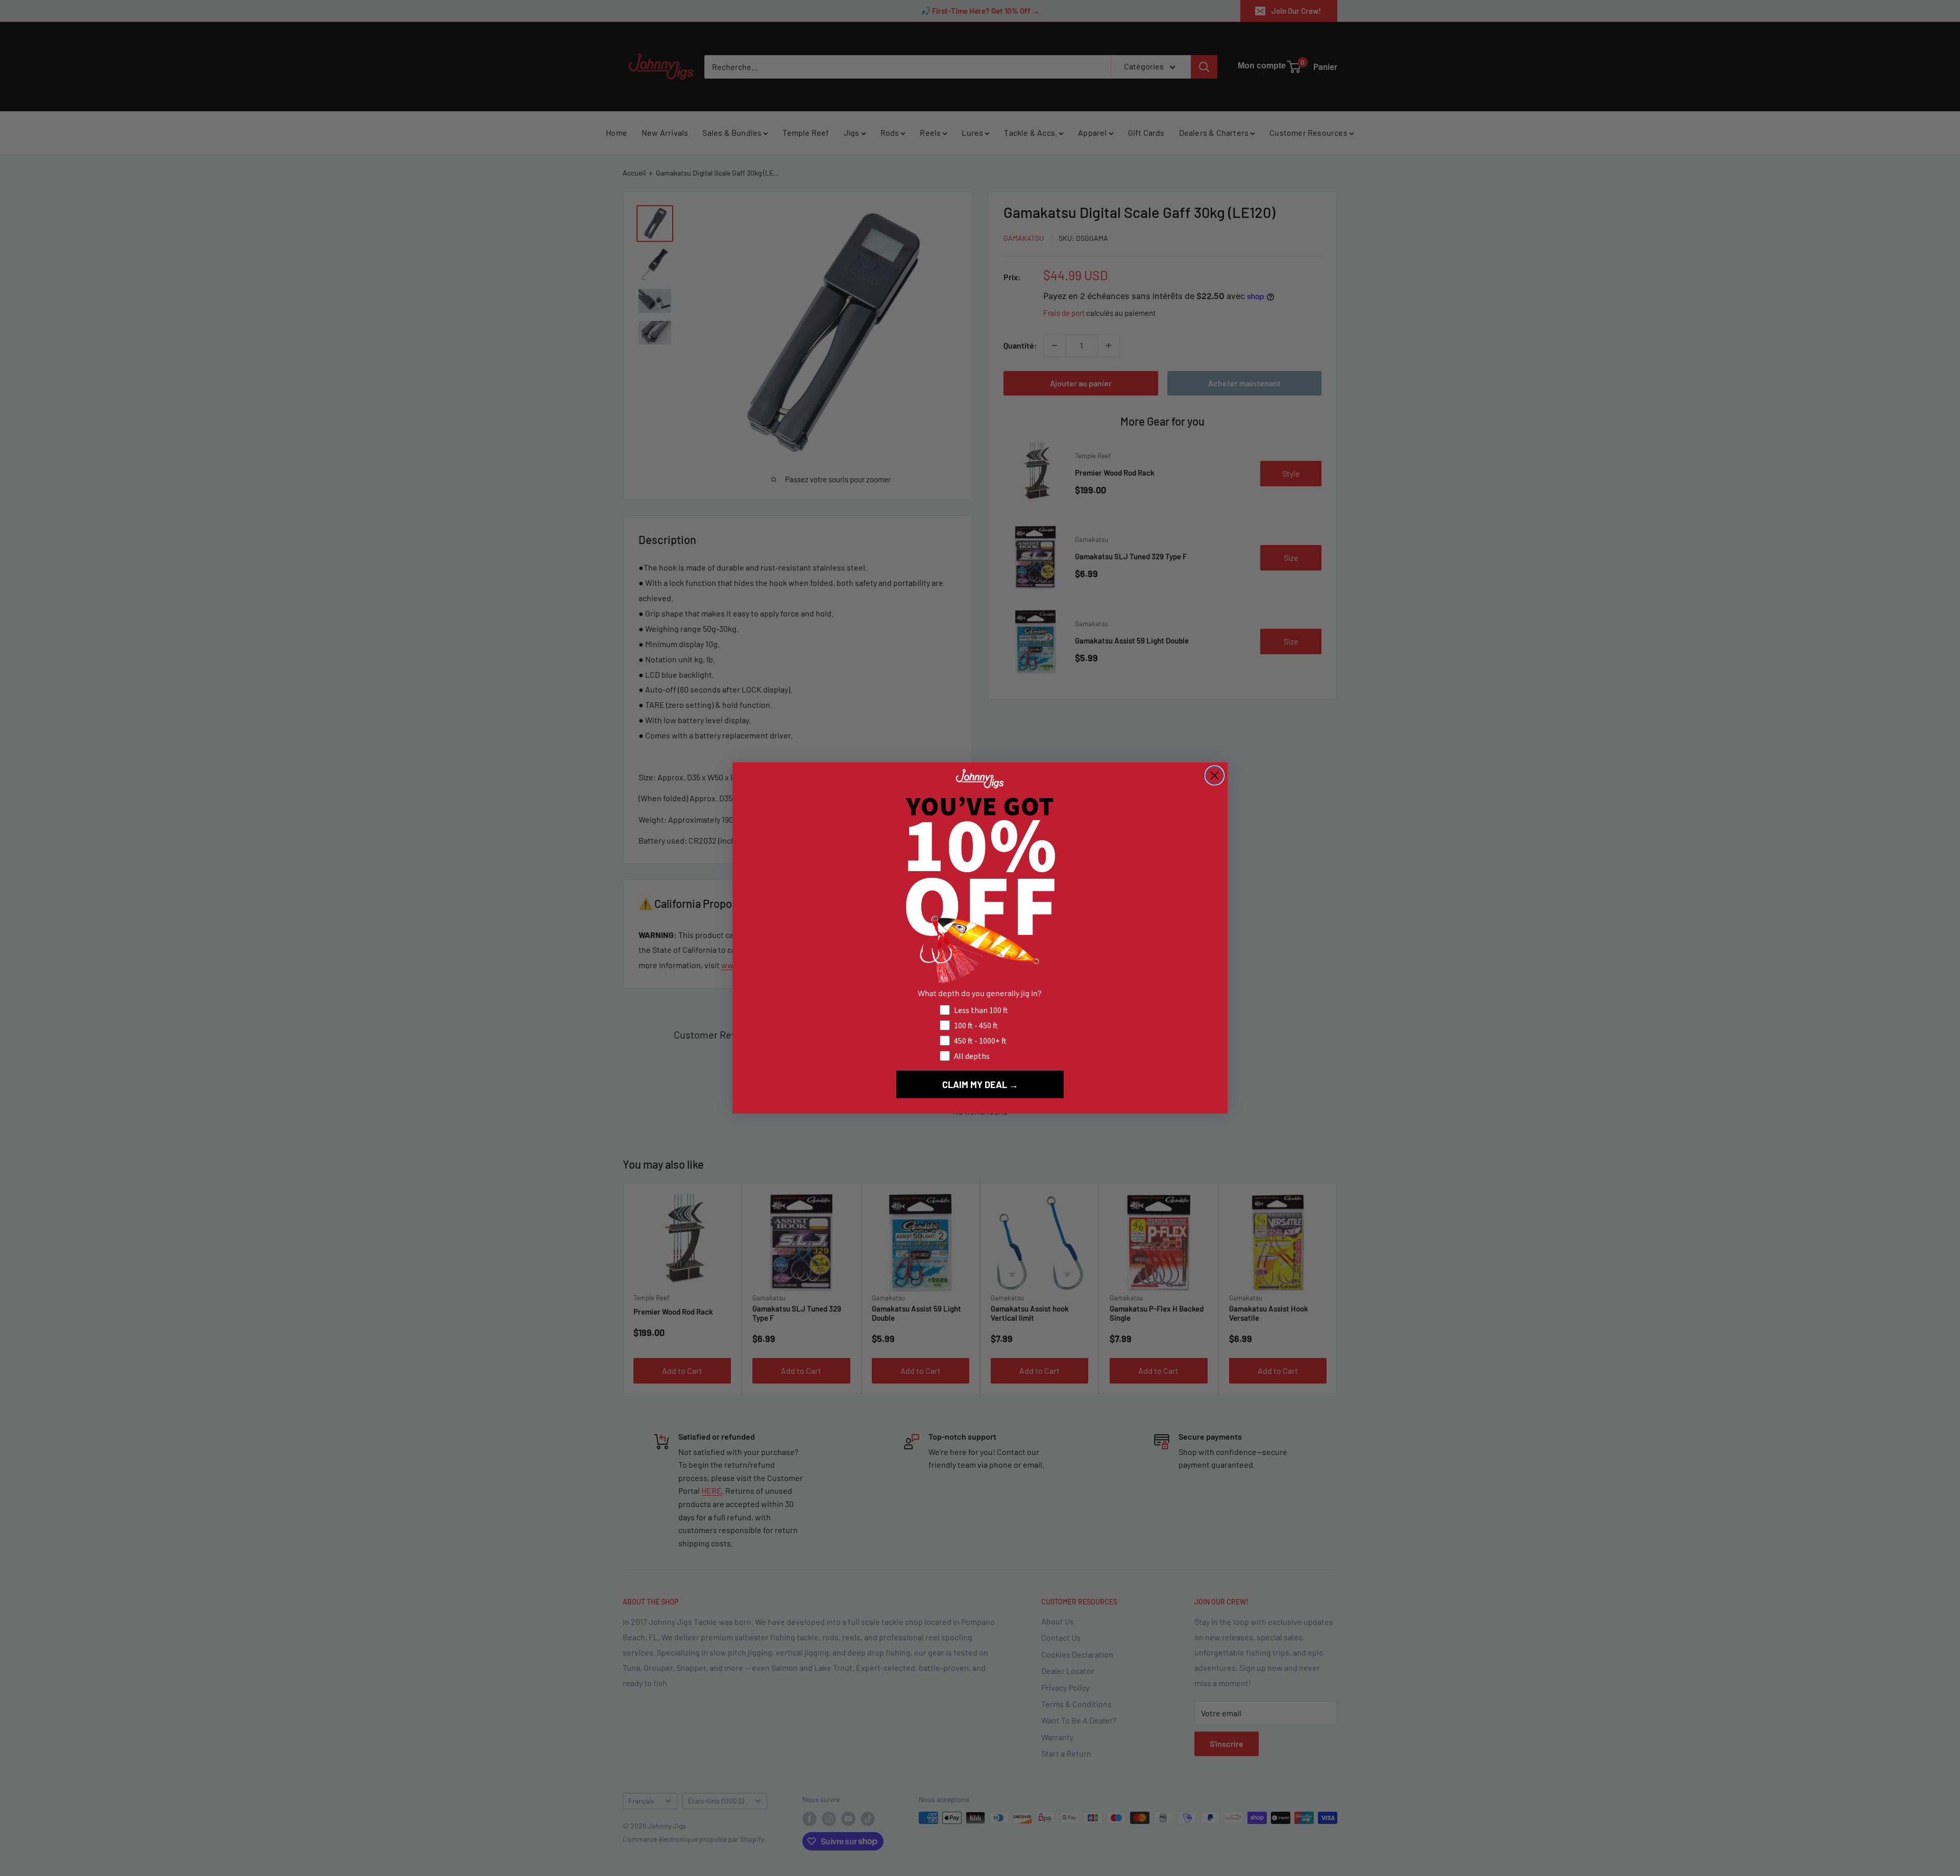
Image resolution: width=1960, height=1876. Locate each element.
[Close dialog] (1215, 775)
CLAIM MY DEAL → (980, 1084)
